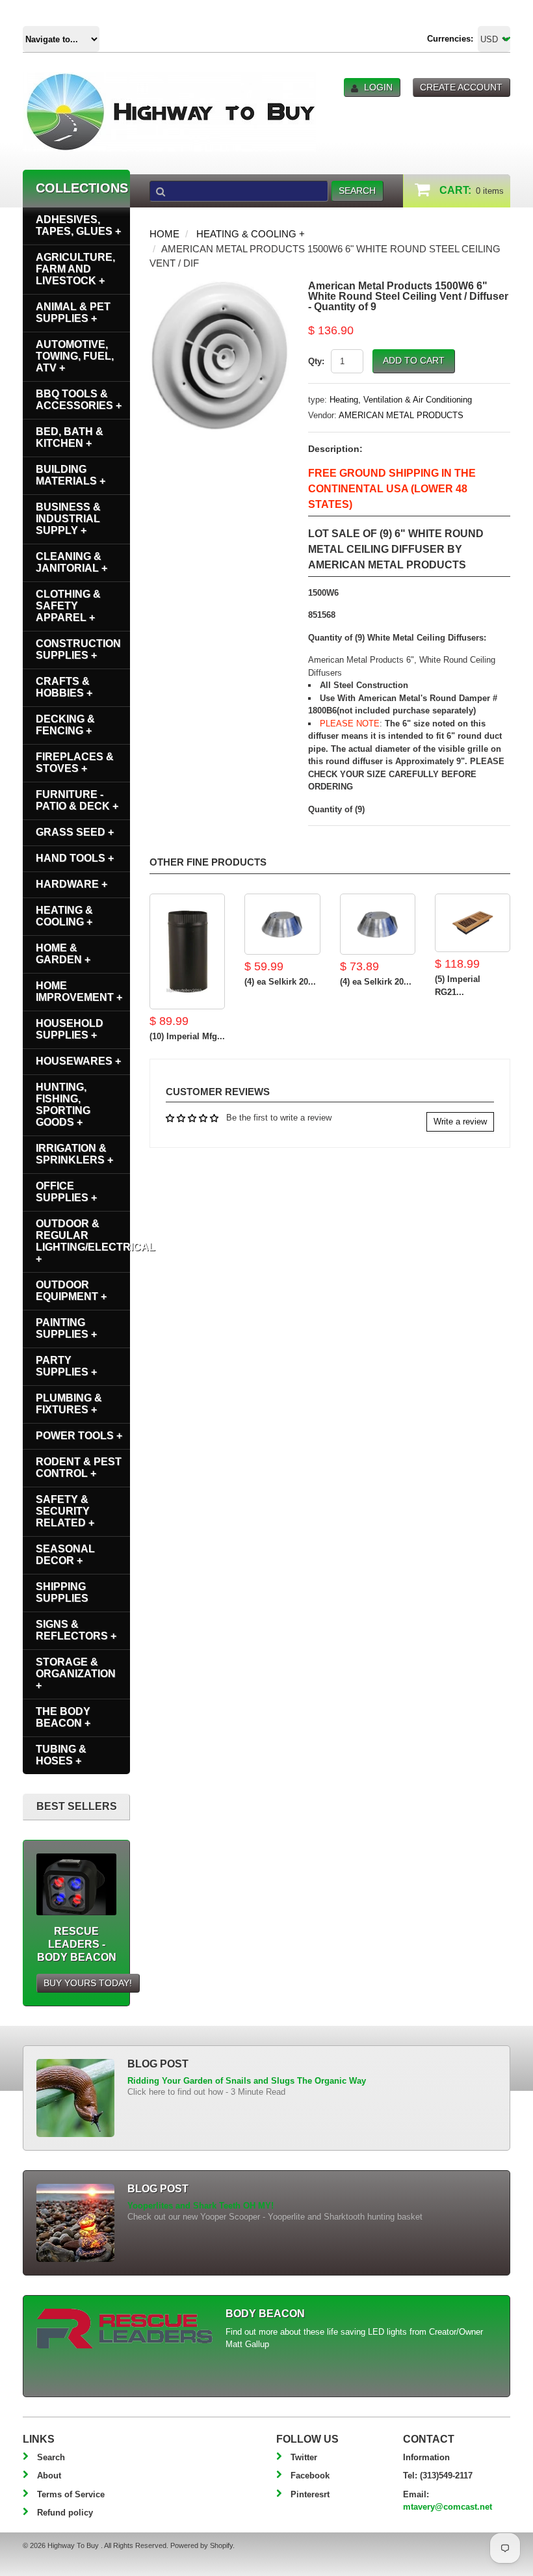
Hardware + (71, 884)
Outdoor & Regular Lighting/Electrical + (83, 1241)
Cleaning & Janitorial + (71, 562)
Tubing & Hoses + (61, 1755)
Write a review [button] (460, 1122)
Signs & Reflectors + (76, 1630)
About (49, 2476)
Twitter (304, 2457)
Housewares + (78, 1061)
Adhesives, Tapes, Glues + (78, 225)
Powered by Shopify (201, 2545)
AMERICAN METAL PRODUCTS (401, 415)
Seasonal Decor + (65, 1555)
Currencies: (450, 39)
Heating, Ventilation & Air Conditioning (401, 400)
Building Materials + (71, 475)
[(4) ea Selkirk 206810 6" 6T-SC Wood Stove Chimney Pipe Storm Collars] (282, 924)
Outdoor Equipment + (71, 1291)
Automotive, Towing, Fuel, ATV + (75, 356)
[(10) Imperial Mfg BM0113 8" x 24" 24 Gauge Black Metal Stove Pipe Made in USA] (187, 952)
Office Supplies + (66, 1192)
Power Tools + (79, 1436)
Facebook (310, 2476)
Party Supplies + (66, 1366)
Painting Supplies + (66, 1328)
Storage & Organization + (76, 1674)
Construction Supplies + (78, 649)
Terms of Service (71, 2494)
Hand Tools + (75, 858)
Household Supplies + (70, 1029)
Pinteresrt (310, 2494)
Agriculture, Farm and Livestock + (75, 269)
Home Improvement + (79, 991)
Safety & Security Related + (65, 1511)
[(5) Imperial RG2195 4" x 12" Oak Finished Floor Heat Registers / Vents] (473, 923)
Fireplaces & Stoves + (75, 763)
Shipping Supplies (62, 1592)
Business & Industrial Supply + (68, 519)
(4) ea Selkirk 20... (280, 982)
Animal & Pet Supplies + (73, 312)
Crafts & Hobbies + (64, 687)
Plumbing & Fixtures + (69, 1404)
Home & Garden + (63, 954)
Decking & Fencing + (65, 725)
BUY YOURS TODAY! (88, 1983)
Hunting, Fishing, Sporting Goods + (63, 1105)
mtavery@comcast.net (448, 2507)
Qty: (316, 361)
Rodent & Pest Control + (79, 1467)
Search (51, 2457)
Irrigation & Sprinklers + (74, 1154)
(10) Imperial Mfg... (187, 1036)
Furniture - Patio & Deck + (77, 800)
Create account (461, 87)
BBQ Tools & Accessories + (79, 400)
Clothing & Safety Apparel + (68, 606)
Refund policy (65, 2513)
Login (378, 87)
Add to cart (414, 360)
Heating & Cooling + (251, 234)
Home (164, 234)
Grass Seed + (75, 832)
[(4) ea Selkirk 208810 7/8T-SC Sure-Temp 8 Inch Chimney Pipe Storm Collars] (378, 924)
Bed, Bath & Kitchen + (70, 437)
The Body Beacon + (63, 1717)
